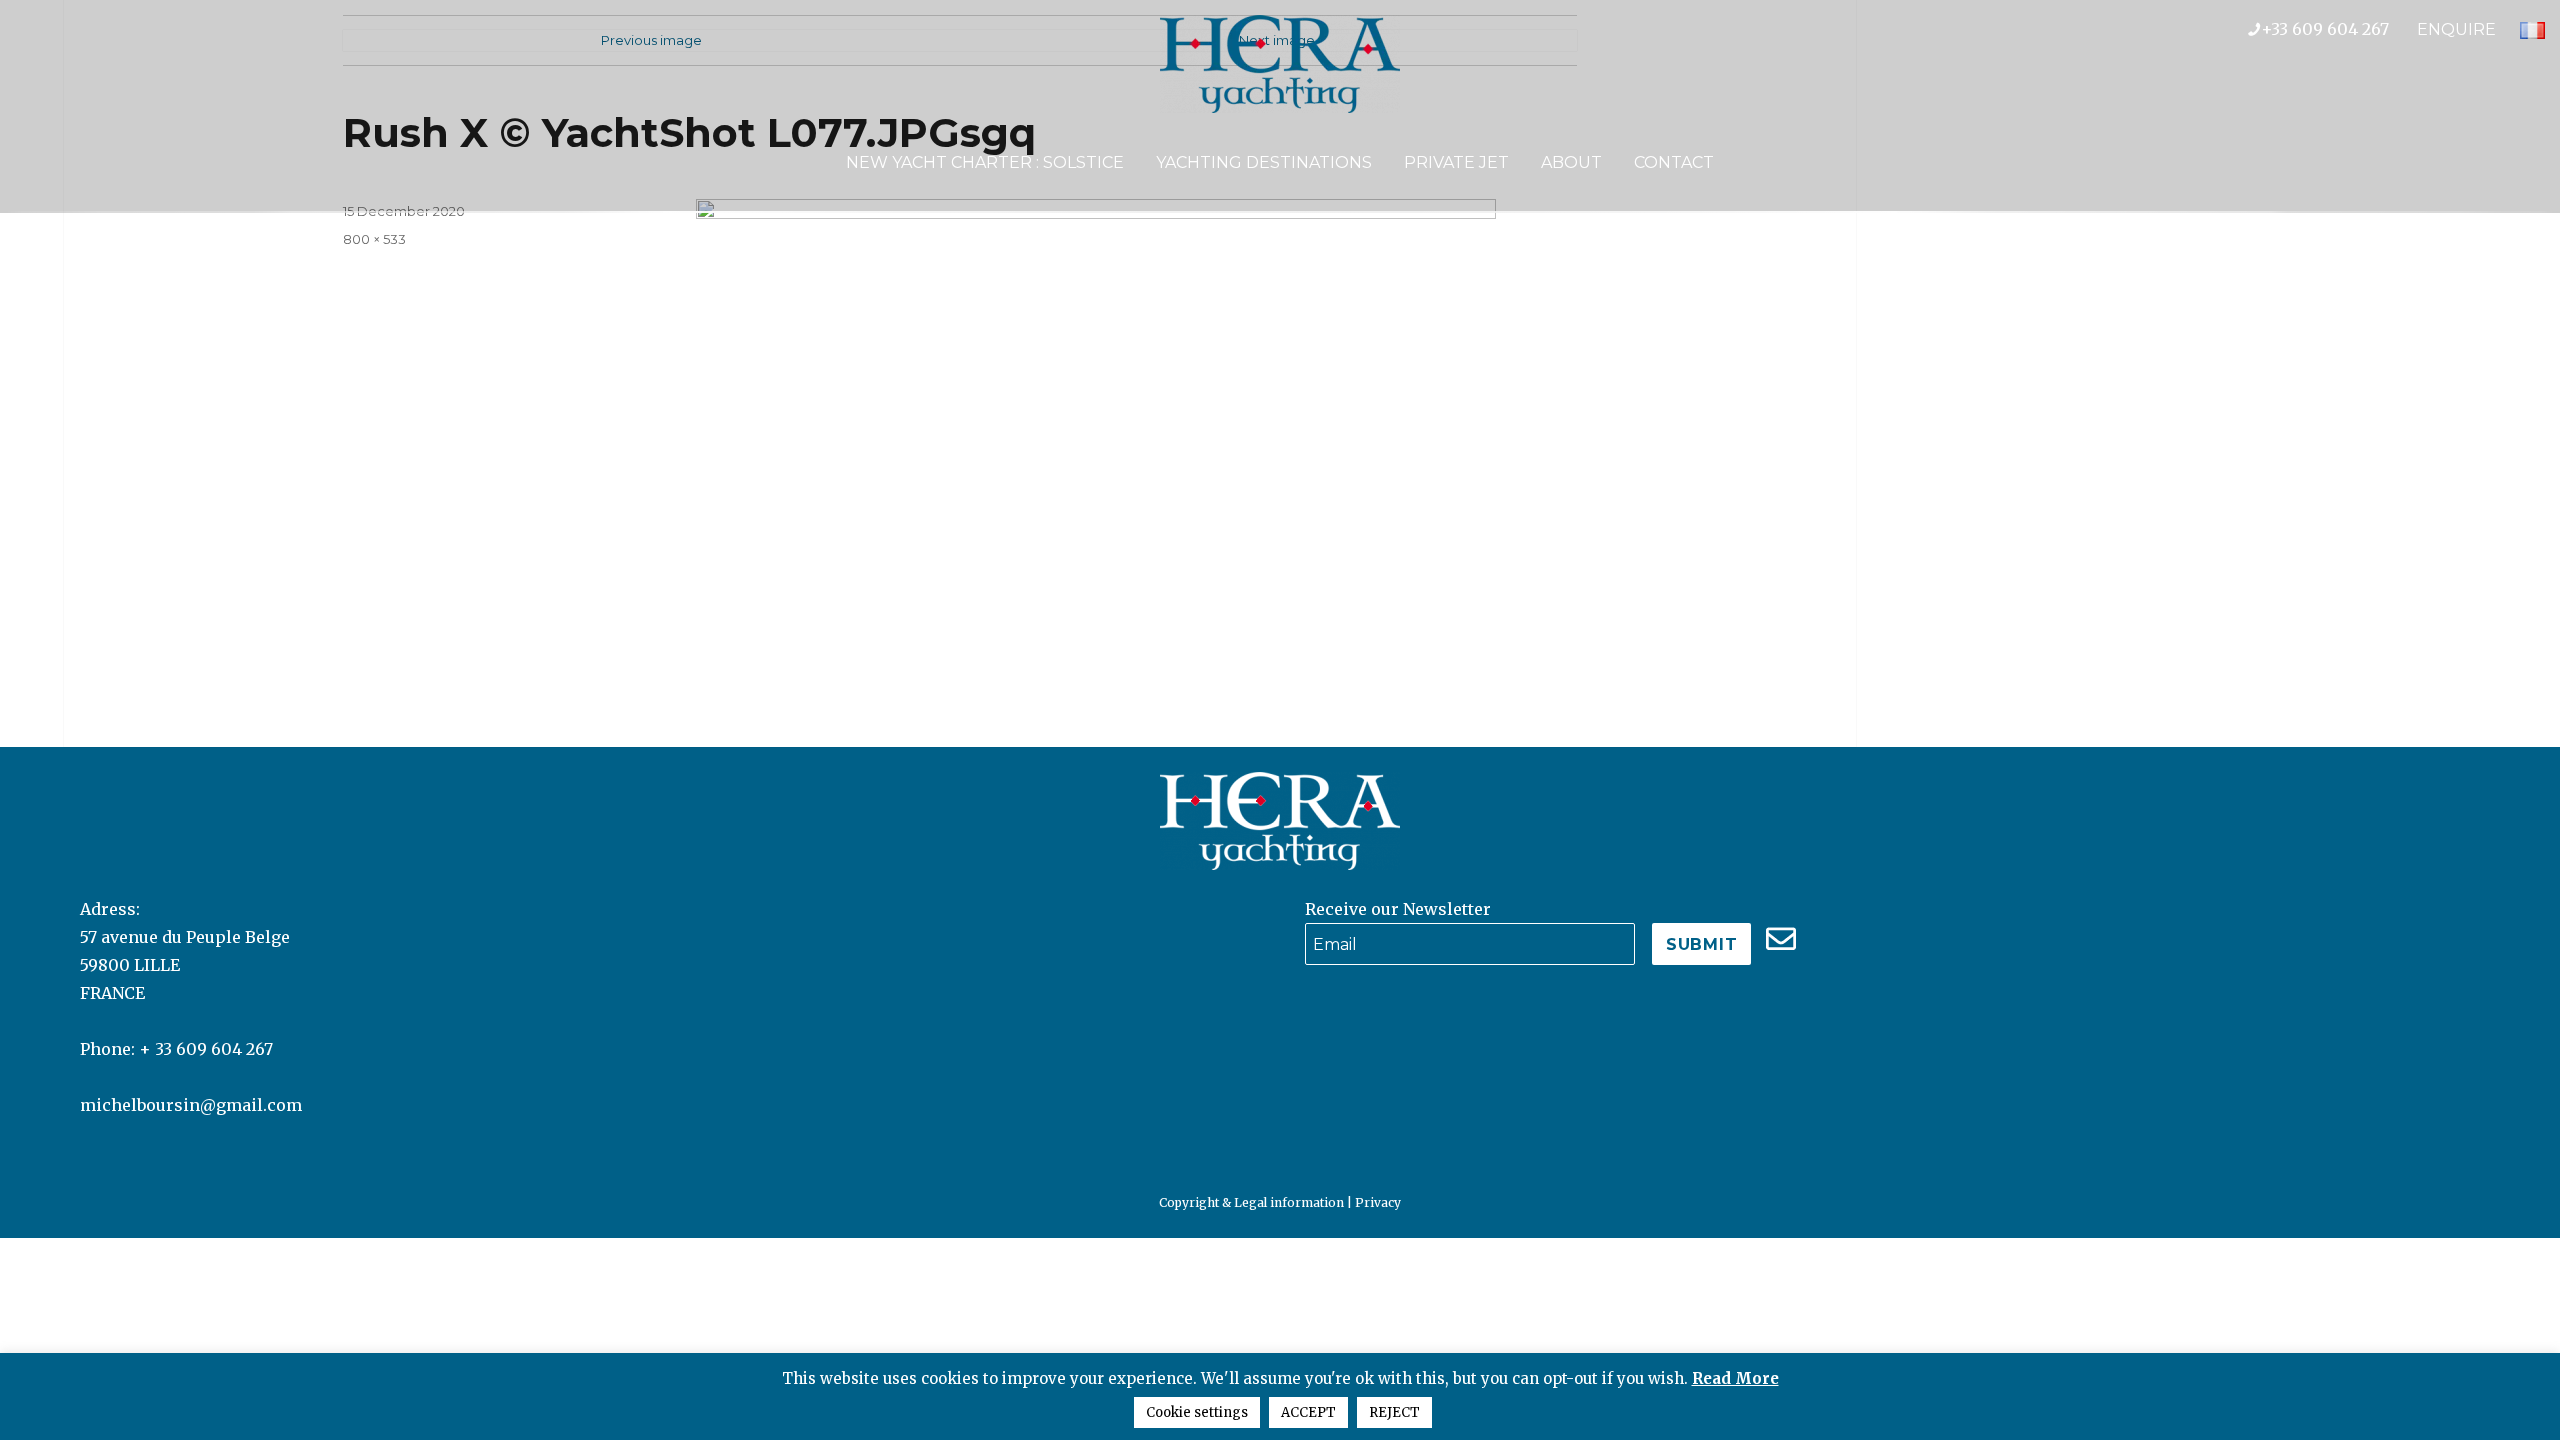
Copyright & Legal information (1251, 1202)
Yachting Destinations (1264, 162)
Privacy (1378, 1202)
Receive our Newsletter (1398, 909)
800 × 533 (374, 239)
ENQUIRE (2456, 29)
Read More (1735, 1378)
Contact (1674, 162)
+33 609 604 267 (2339, 29)
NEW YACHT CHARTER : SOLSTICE (985, 162)
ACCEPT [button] (1308, 1412)
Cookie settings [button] (1197, 1412)
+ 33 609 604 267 (206, 1049)
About (1571, 162)
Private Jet (1456, 162)
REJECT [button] (1394, 1412)
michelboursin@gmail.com (191, 1105)
